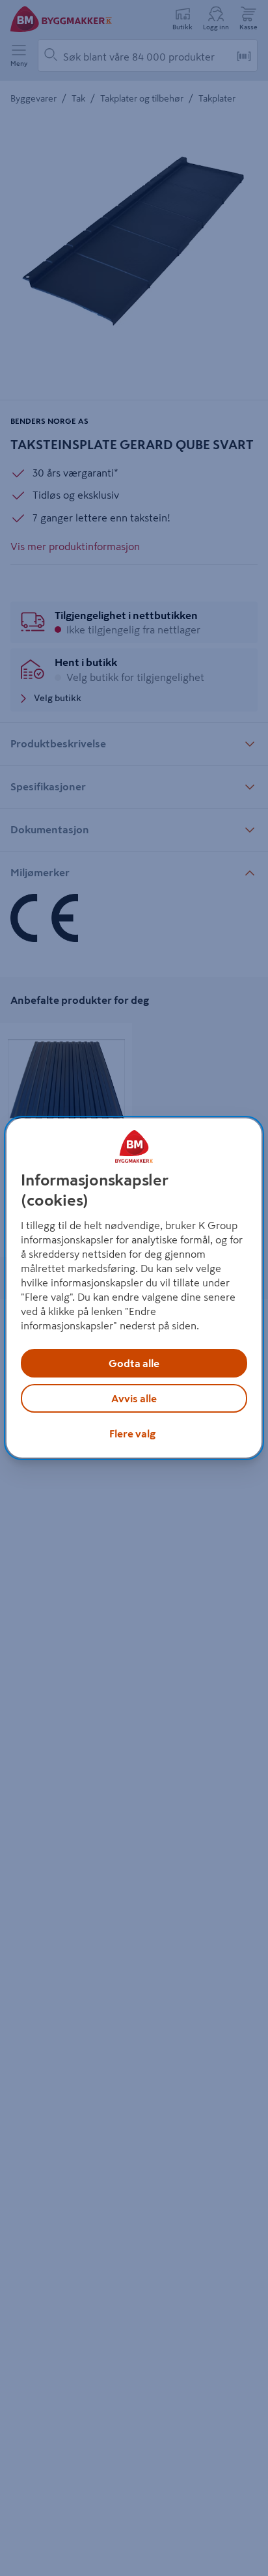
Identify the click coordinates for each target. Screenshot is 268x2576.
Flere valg (132, 1433)
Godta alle (134, 1363)
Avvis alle (134, 1398)
